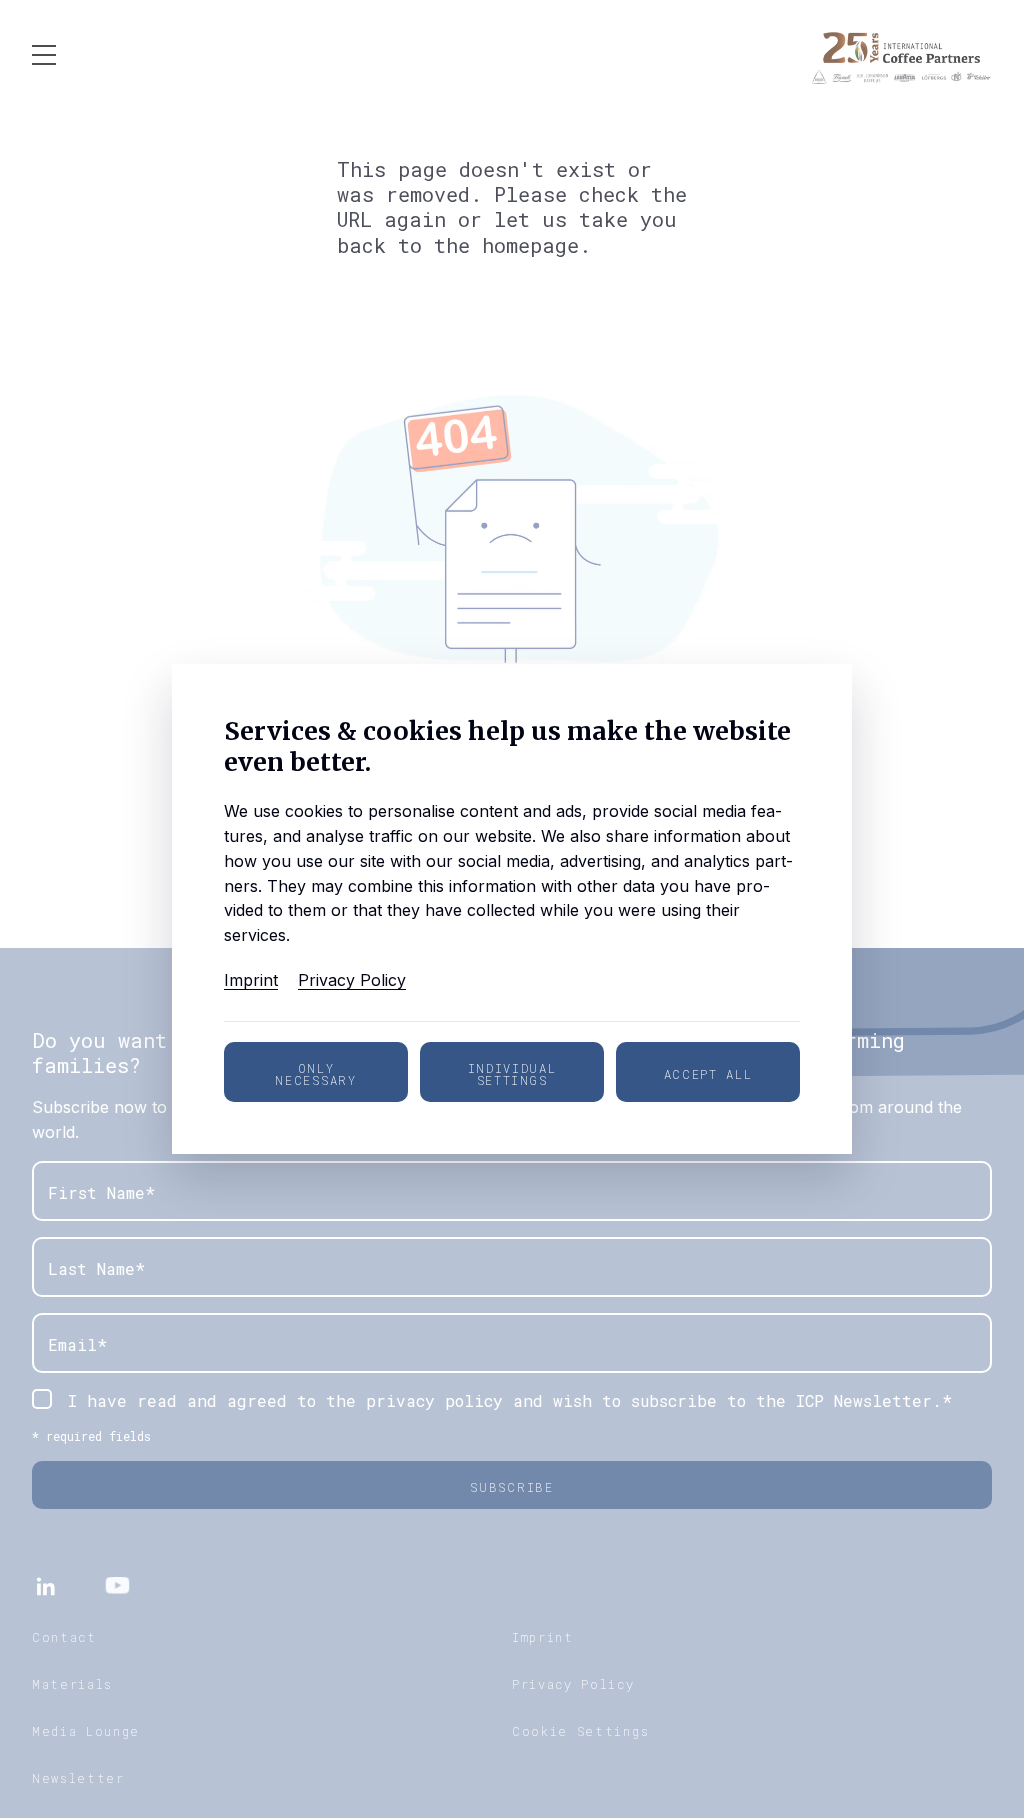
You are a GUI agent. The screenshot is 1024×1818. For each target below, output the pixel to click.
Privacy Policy (352, 980)
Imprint (251, 980)
